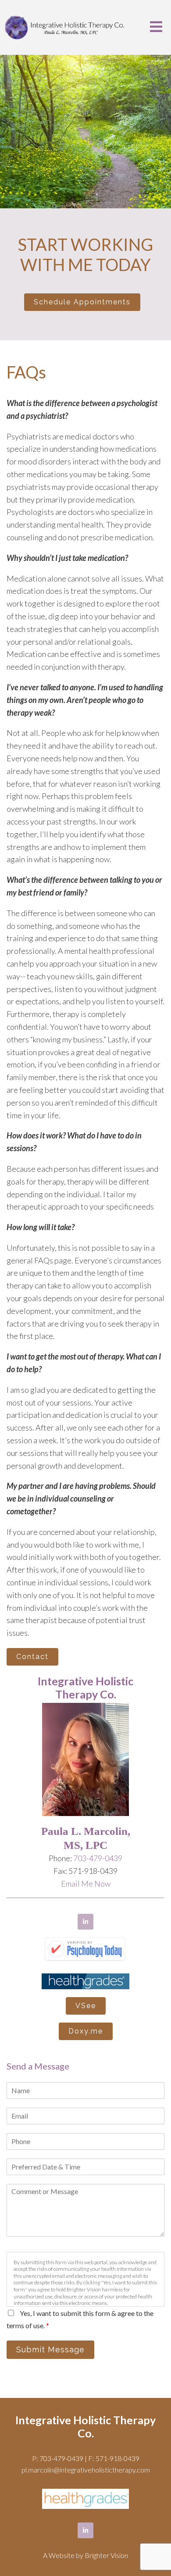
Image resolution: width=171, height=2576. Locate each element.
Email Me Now (86, 1884)
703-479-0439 (98, 1858)
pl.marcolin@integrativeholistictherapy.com (86, 2470)
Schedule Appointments (82, 302)
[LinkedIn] (85, 1922)
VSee (86, 2006)
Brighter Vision (106, 2555)
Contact (32, 1657)
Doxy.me (86, 2031)
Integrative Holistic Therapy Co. (85, 2426)
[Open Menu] (156, 27)
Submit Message (50, 2349)
